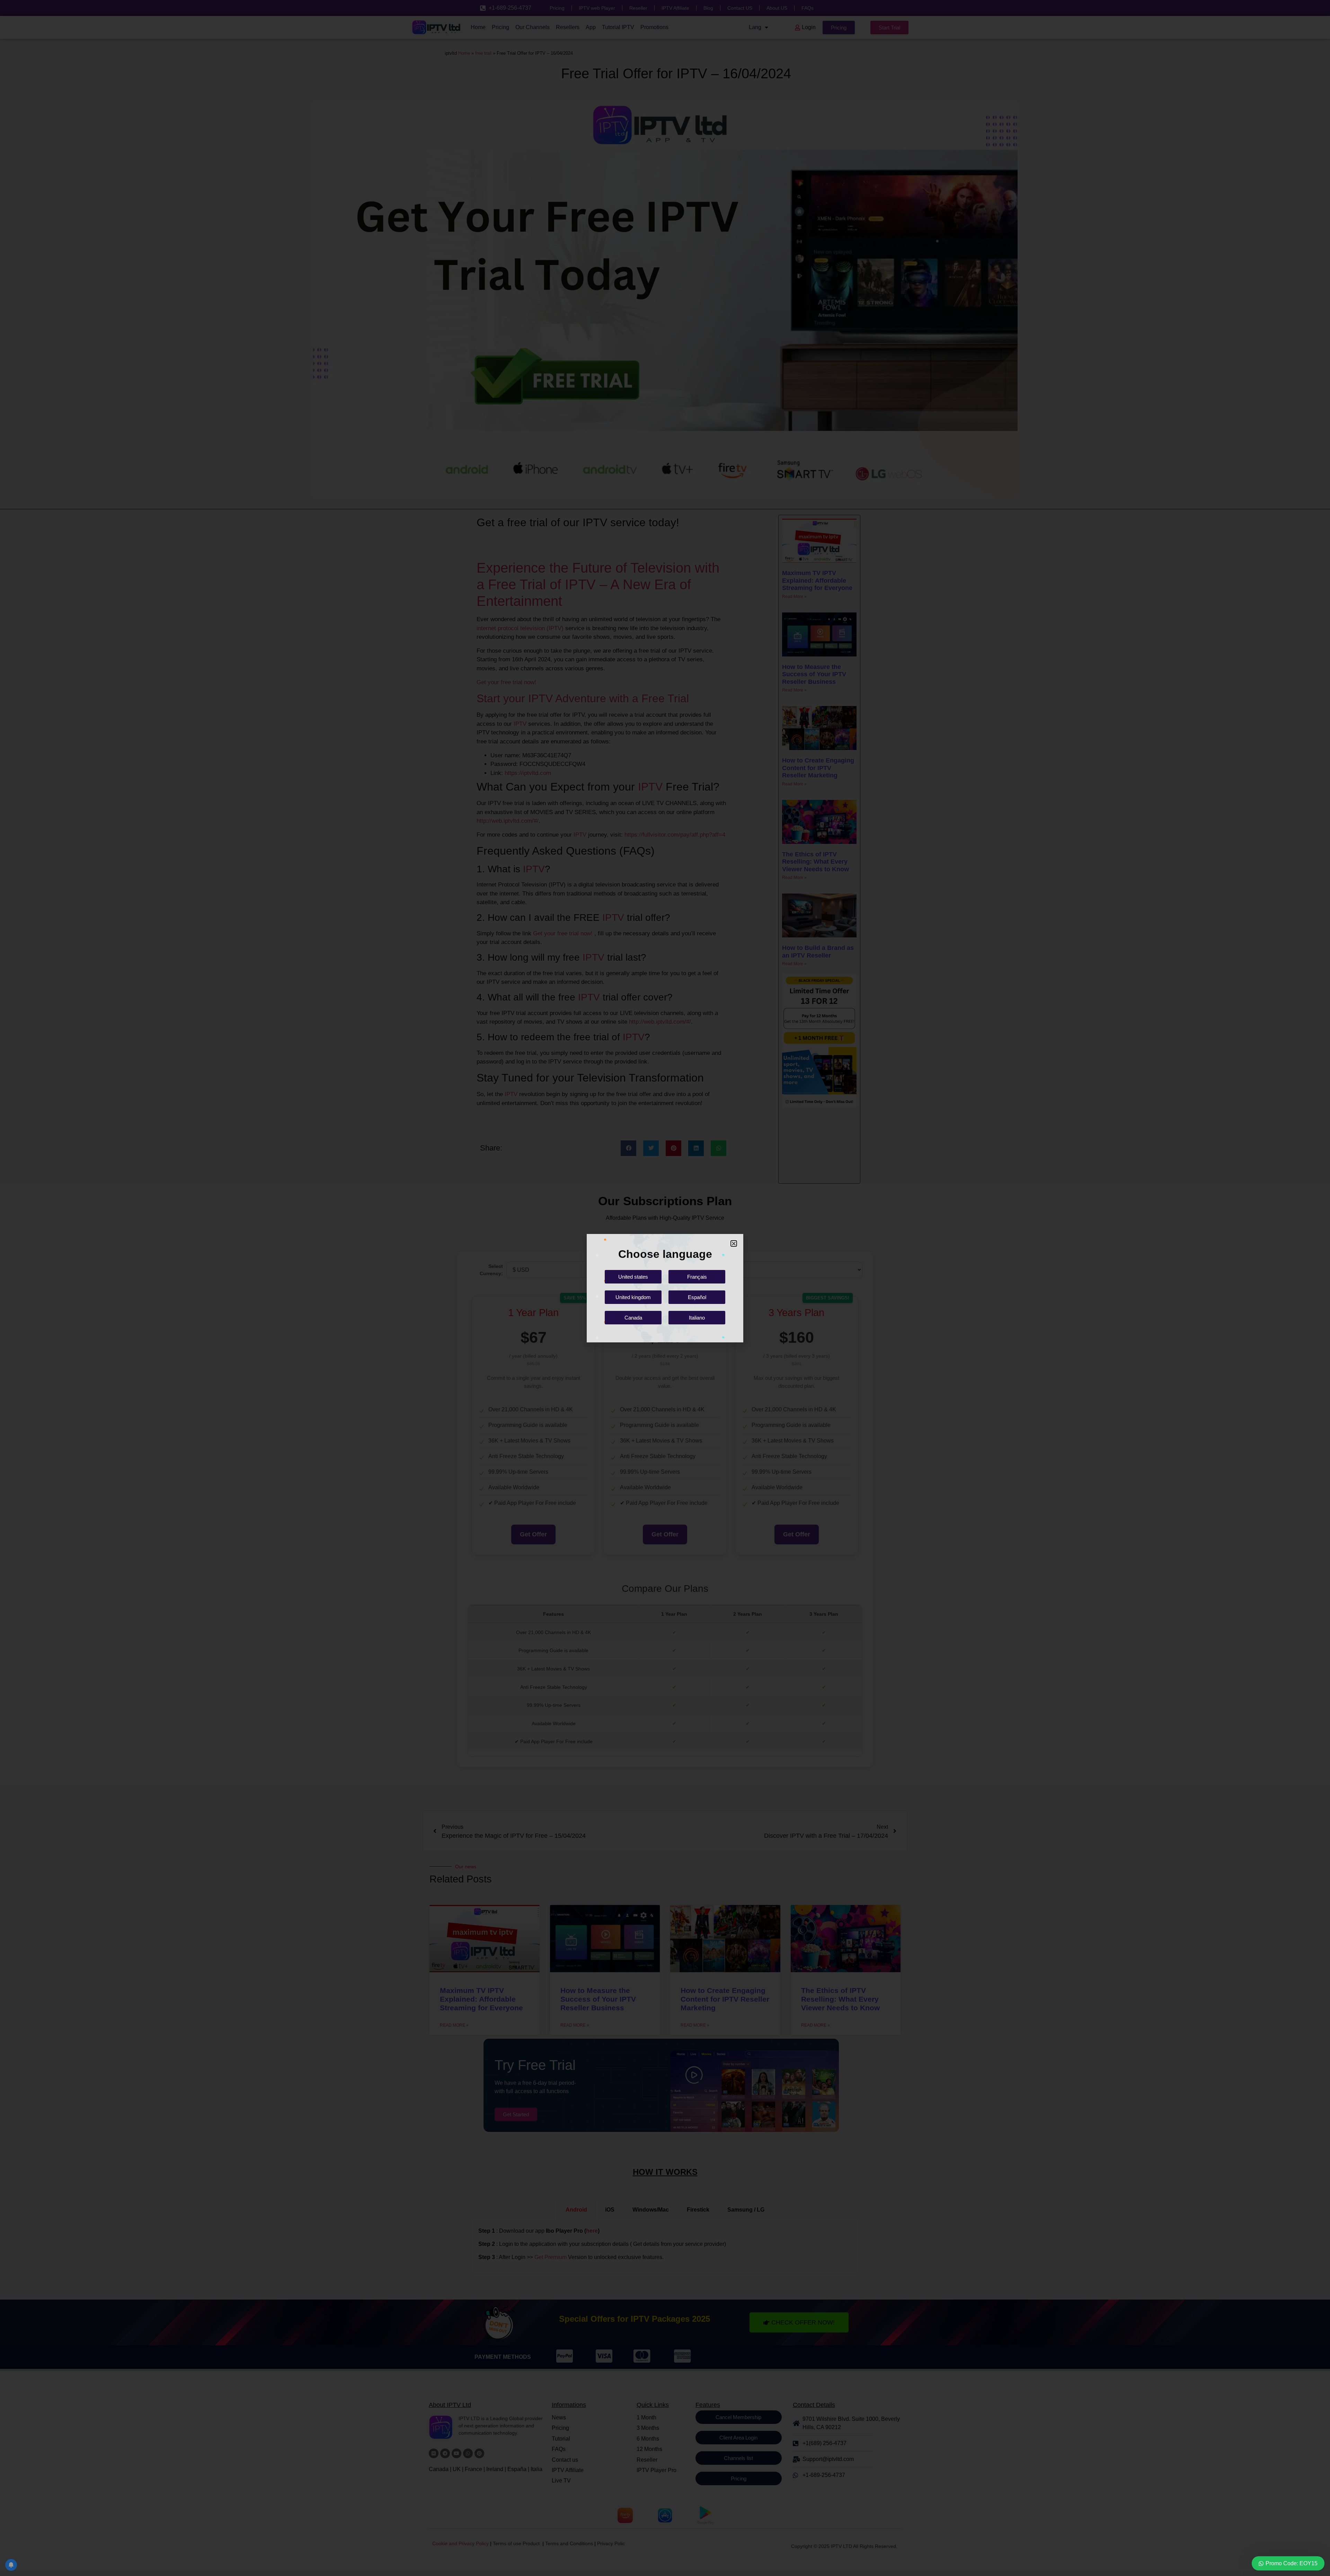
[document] (665, 1288)
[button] (734, 1243)
